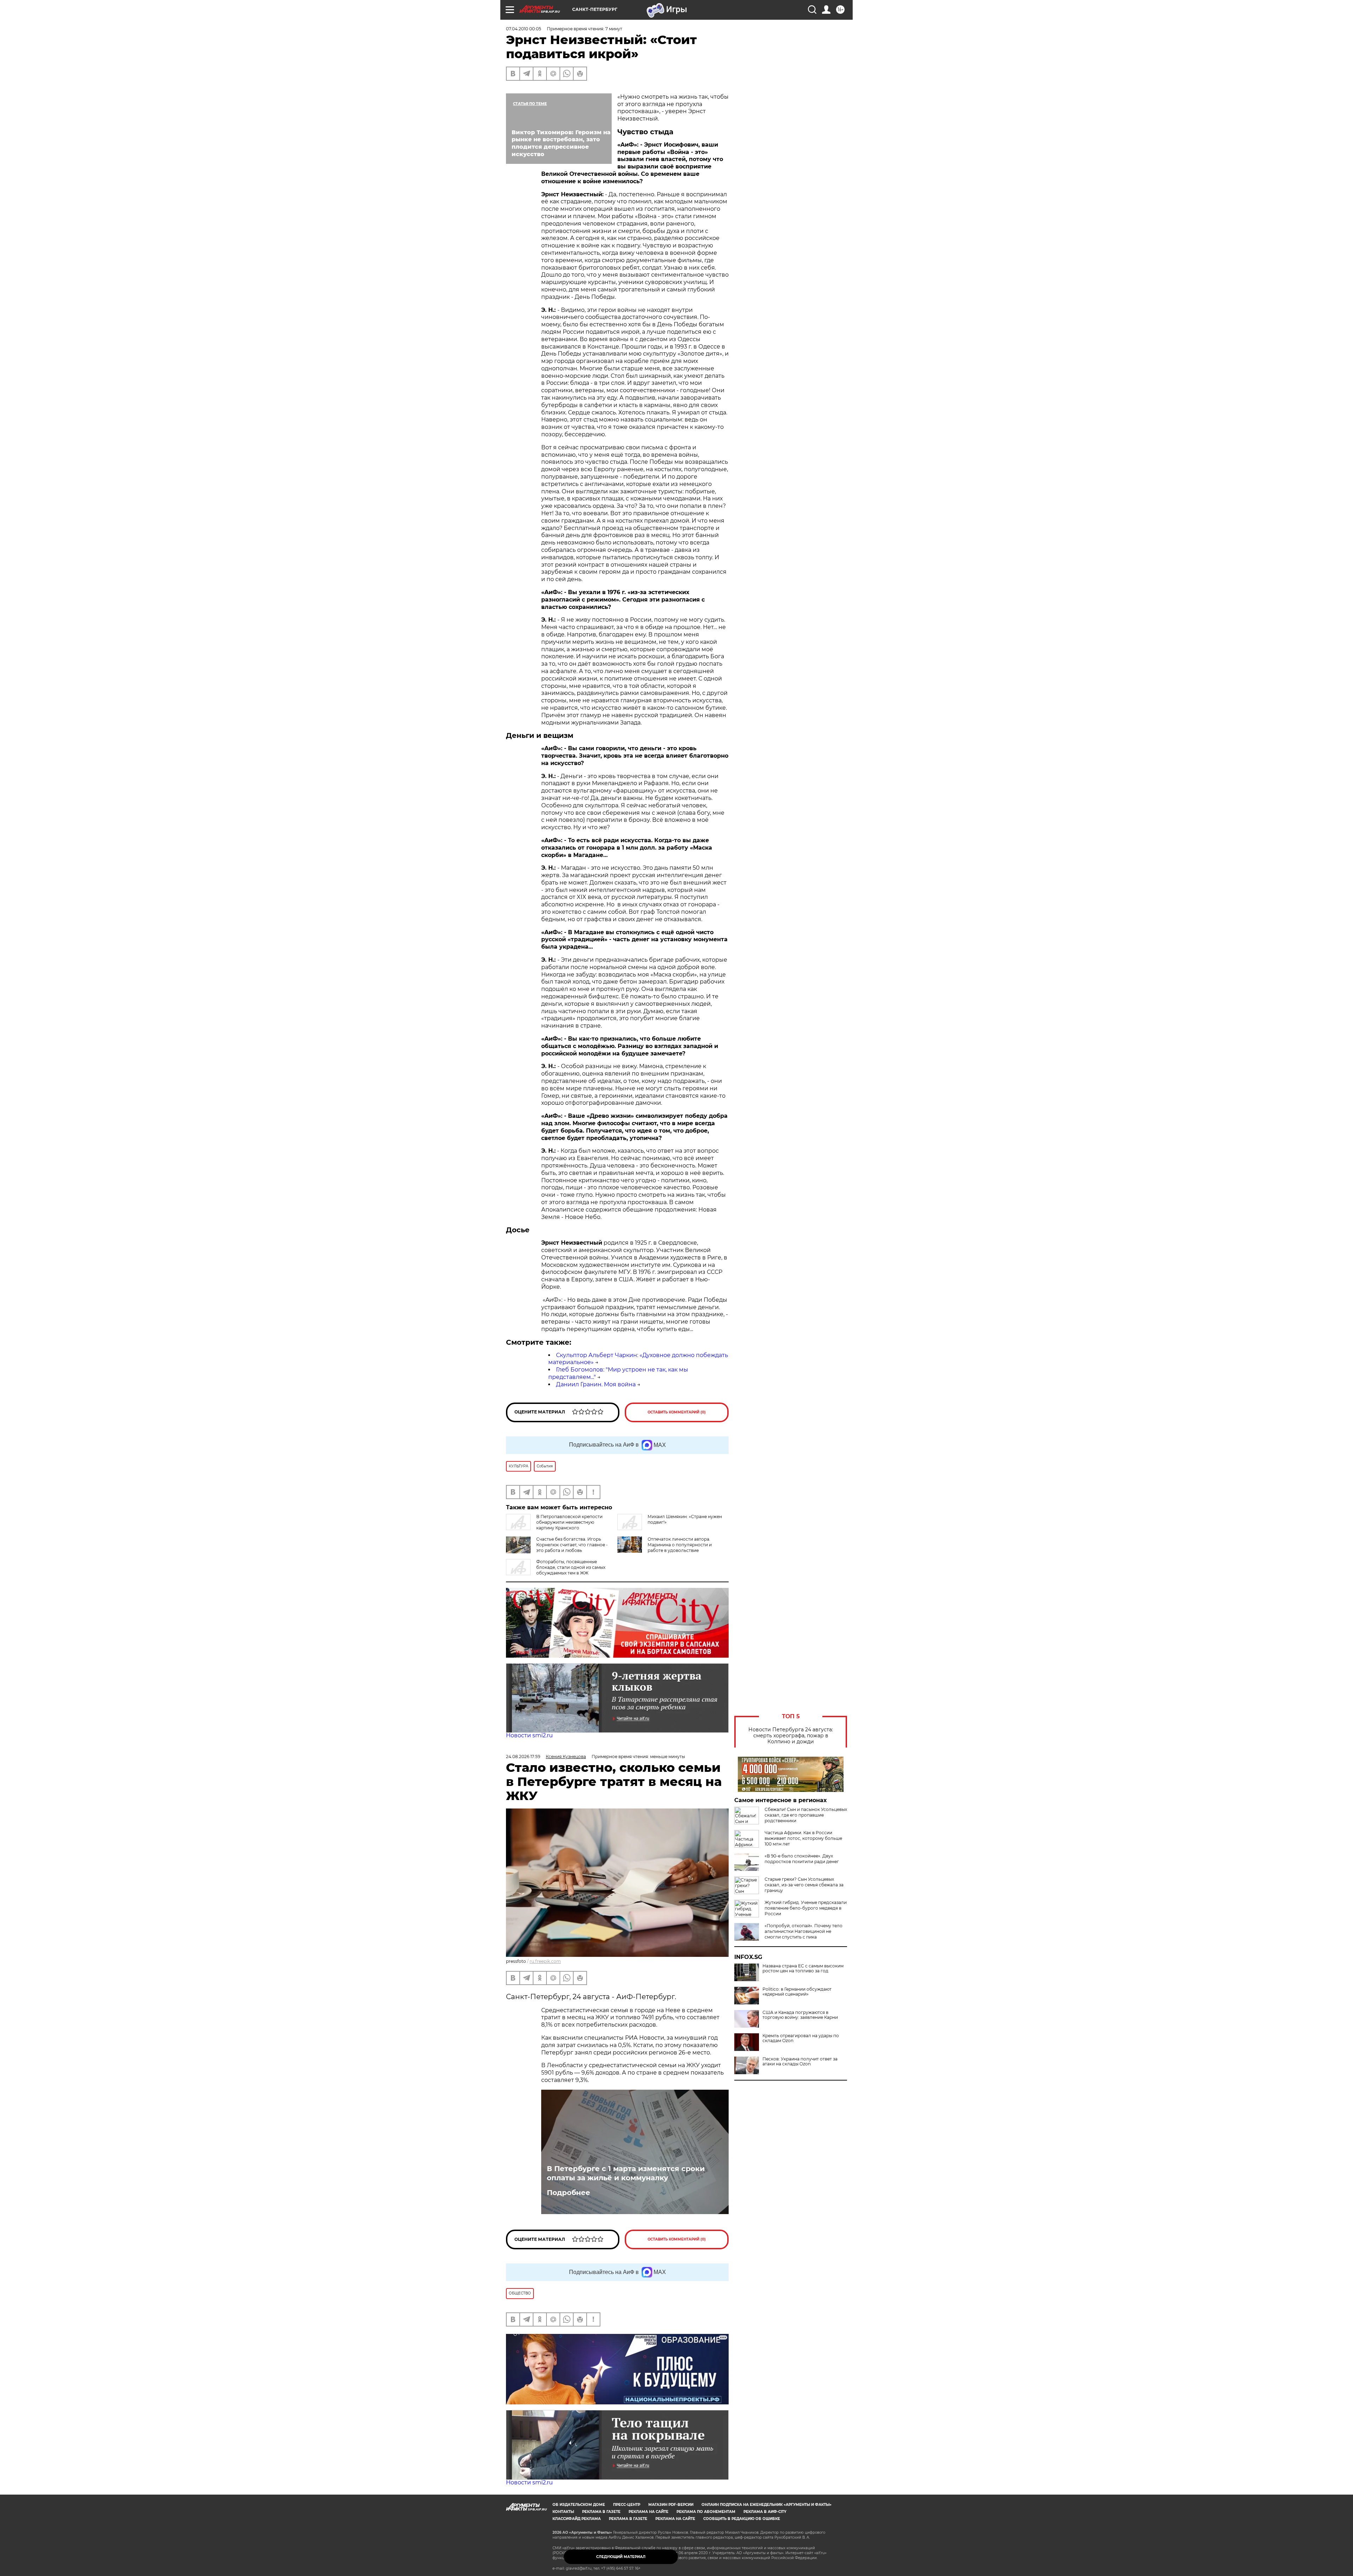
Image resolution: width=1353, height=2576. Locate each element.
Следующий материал (621, 2557)
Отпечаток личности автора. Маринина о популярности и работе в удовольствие (680, 1545)
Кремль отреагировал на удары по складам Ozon (801, 2038)
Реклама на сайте (648, 2512)
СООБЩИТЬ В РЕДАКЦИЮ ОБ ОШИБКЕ (742, 2519)
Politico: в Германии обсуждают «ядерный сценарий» (797, 1992)
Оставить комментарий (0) (677, 1412)
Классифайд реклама (577, 2519)
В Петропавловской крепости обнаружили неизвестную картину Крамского (569, 1522)
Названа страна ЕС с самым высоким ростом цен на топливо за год (803, 1968)
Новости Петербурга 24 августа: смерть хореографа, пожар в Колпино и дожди (791, 1736)
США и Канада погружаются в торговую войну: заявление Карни (800, 2015)
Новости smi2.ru (529, 1735)
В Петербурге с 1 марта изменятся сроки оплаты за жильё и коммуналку (626, 2173)
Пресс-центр (627, 2505)
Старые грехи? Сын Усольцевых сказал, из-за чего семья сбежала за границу (804, 1885)
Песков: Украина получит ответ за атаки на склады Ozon (800, 2062)
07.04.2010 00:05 (524, 29)
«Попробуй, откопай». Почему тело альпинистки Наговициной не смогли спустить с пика (804, 1931)
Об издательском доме (579, 2505)
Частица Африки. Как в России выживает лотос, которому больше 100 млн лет (803, 1838)
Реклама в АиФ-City (765, 2512)
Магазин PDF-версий (671, 2505)
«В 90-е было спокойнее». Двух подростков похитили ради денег (802, 1859)
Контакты (563, 2512)
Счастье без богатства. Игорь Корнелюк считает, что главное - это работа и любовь (572, 1545)
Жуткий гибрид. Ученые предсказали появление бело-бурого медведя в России (806, 1908)
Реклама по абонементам (706, 2512)
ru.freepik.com (545, 1961)
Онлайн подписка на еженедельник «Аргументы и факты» (767, 2505)
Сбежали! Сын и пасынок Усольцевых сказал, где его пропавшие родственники (806, 1815)
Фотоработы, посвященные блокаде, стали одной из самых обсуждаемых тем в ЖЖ (571, 1567)
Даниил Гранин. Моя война (596, 1384)
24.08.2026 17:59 (523, 1757)
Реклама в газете (601, 2512)
